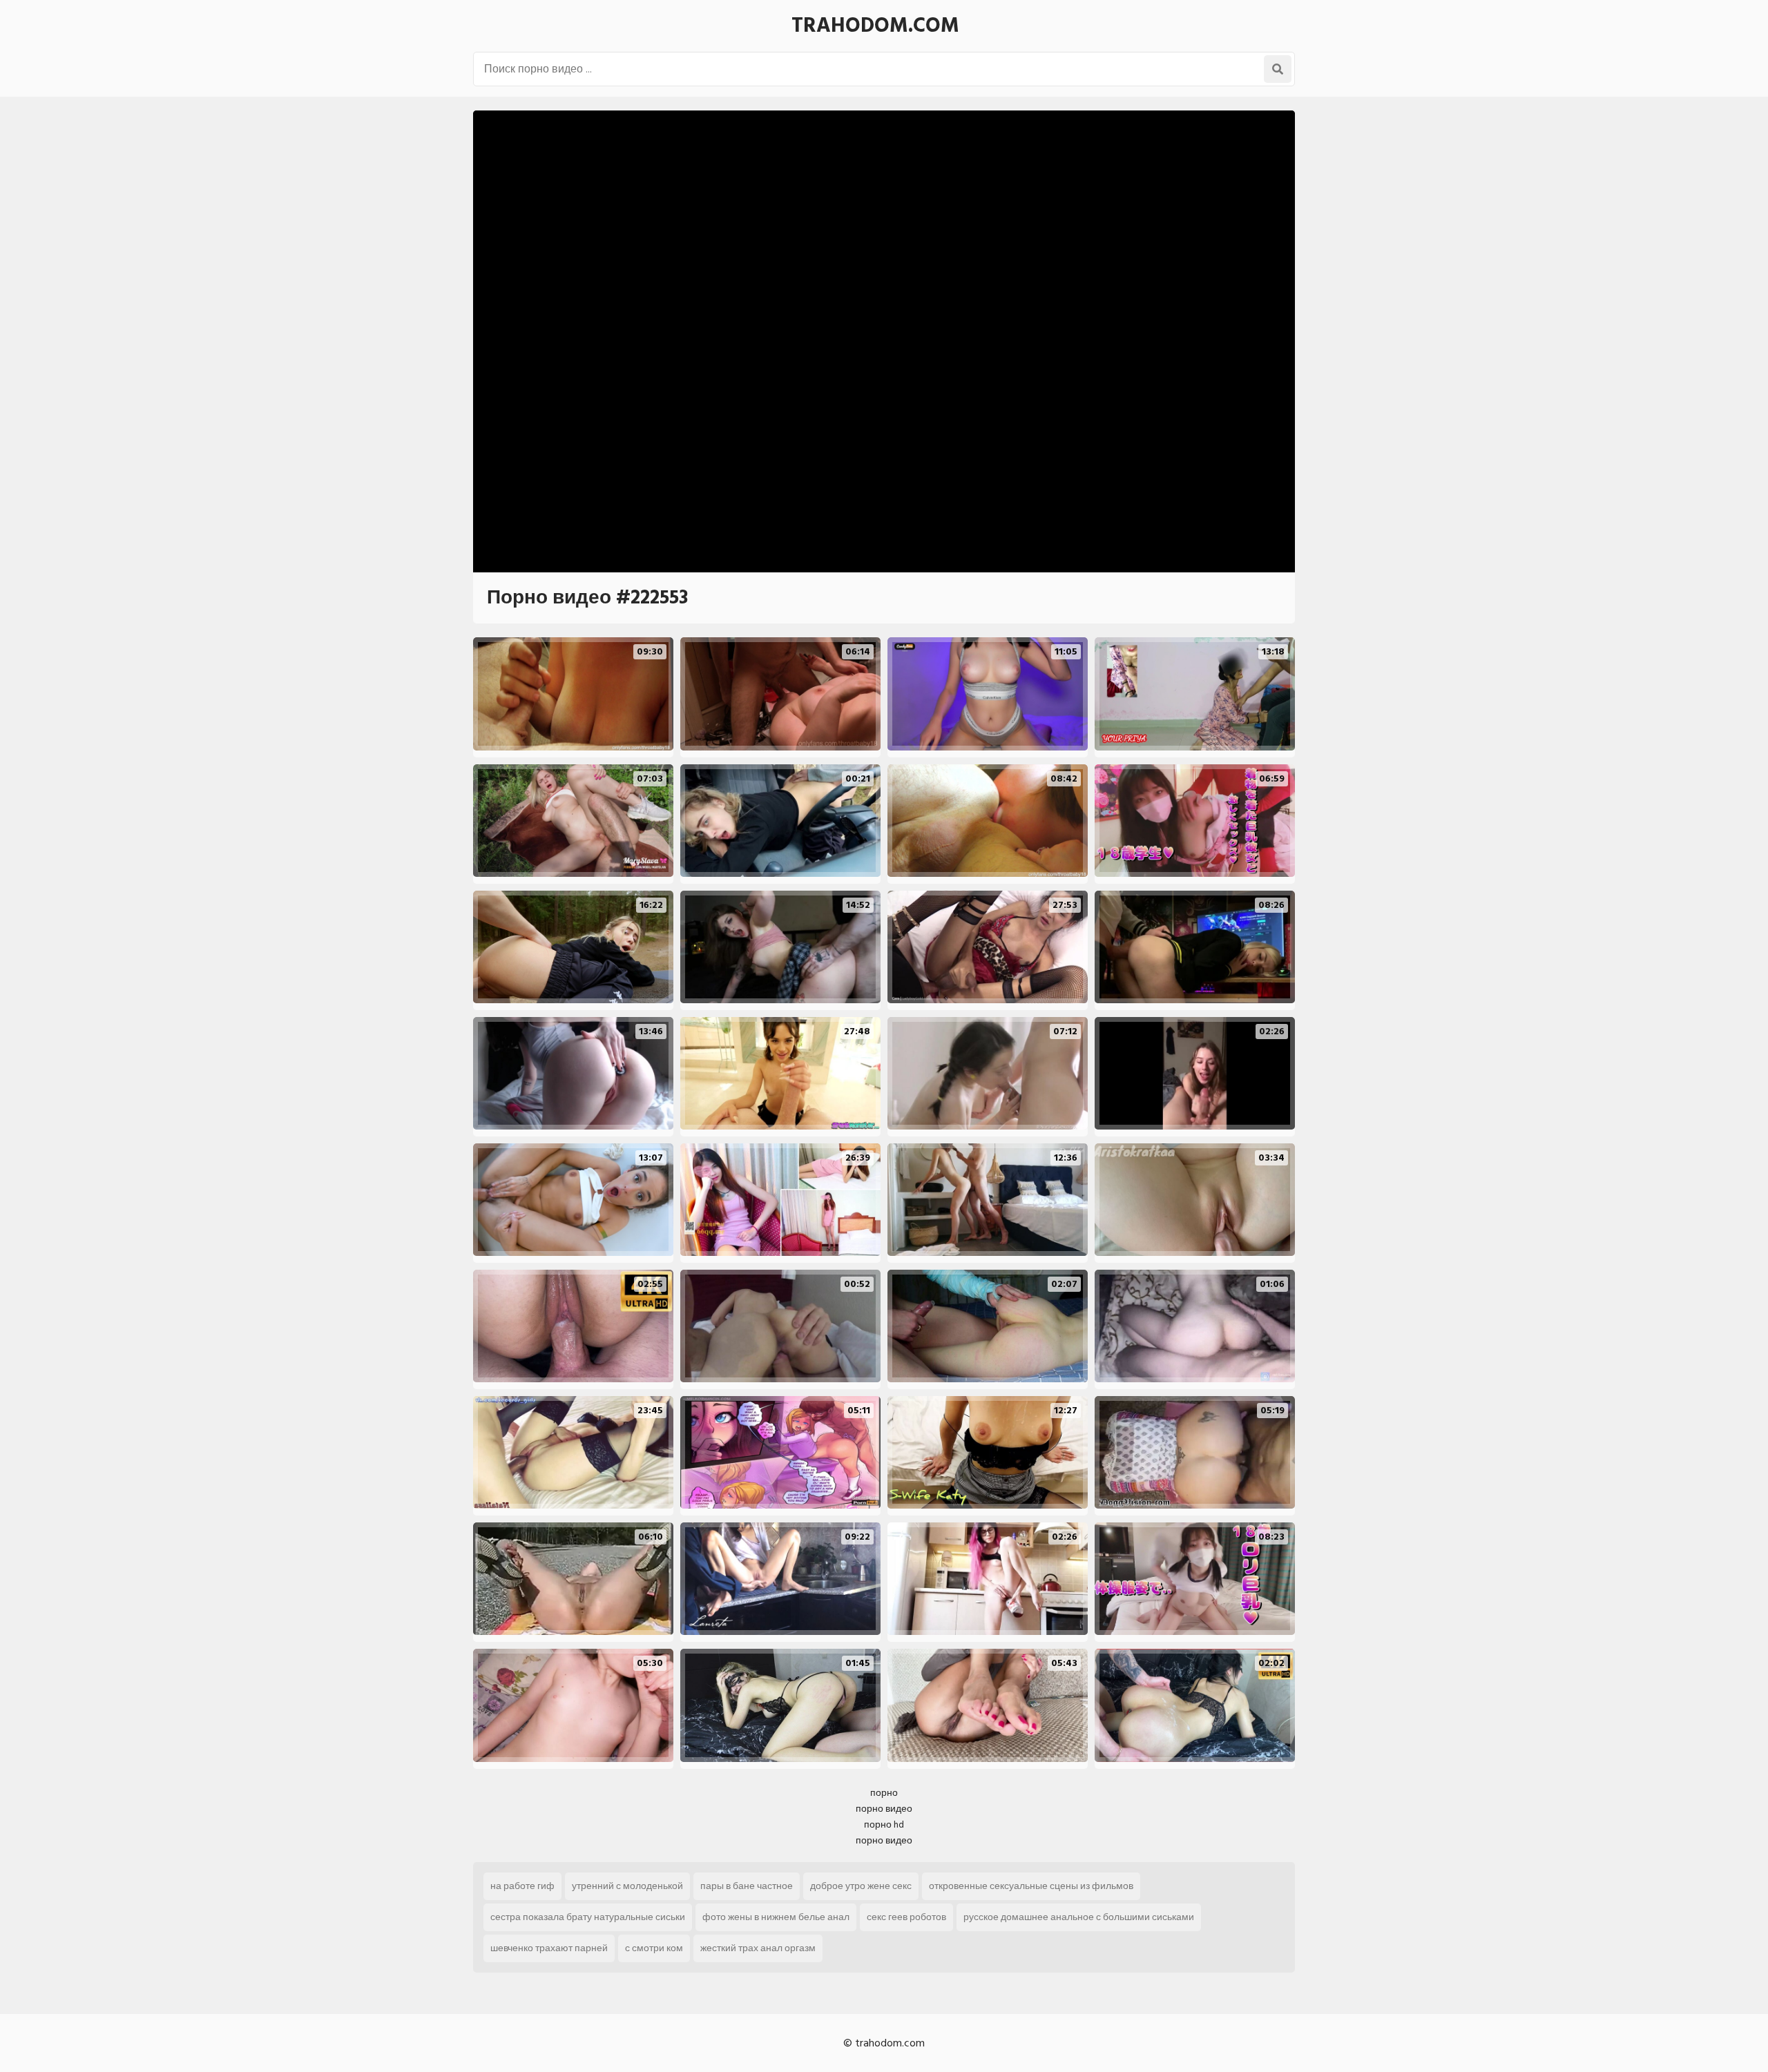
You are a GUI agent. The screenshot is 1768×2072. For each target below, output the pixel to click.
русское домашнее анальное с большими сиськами (1079, 1917)
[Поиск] (1278, 69)
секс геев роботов (906, 1917)
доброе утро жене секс (861, 1886)
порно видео (884, 1809)
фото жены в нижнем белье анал (776, 1917)
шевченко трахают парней (549, 1948)
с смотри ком (654, 1948)
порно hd (884, 1824)
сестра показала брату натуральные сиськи (588, 1917)
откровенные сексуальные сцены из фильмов (1031, 1886)
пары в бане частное (747, 1886)
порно (884, 1793)
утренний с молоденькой (627, 1886)
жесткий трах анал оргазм (758, 1948)
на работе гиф (522, 1886)
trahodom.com (875, 26)
